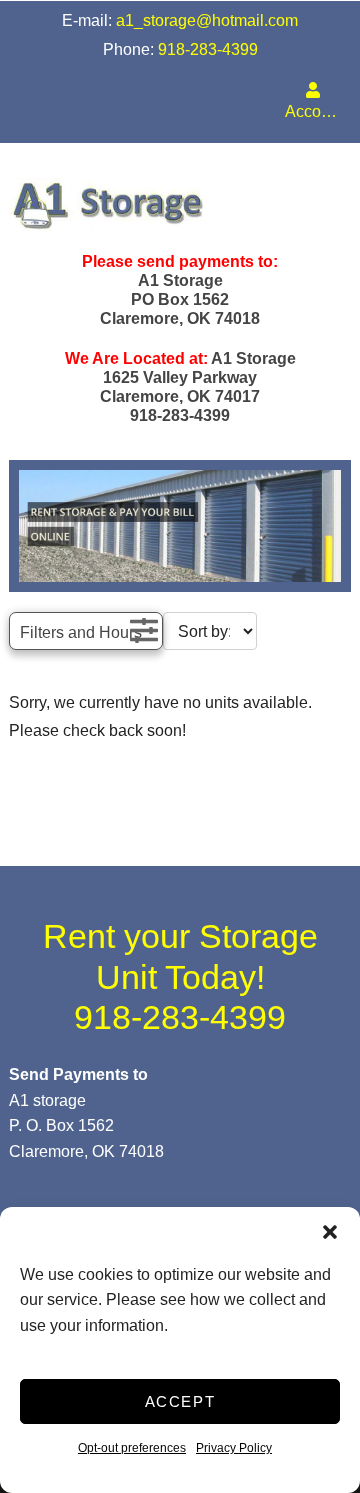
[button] (330, 1232)
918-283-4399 (208, 49)
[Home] (180, 205)
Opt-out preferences (132, 1448)
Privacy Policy (234, 1448)
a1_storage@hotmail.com (207, 20)
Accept (180, 1401)
